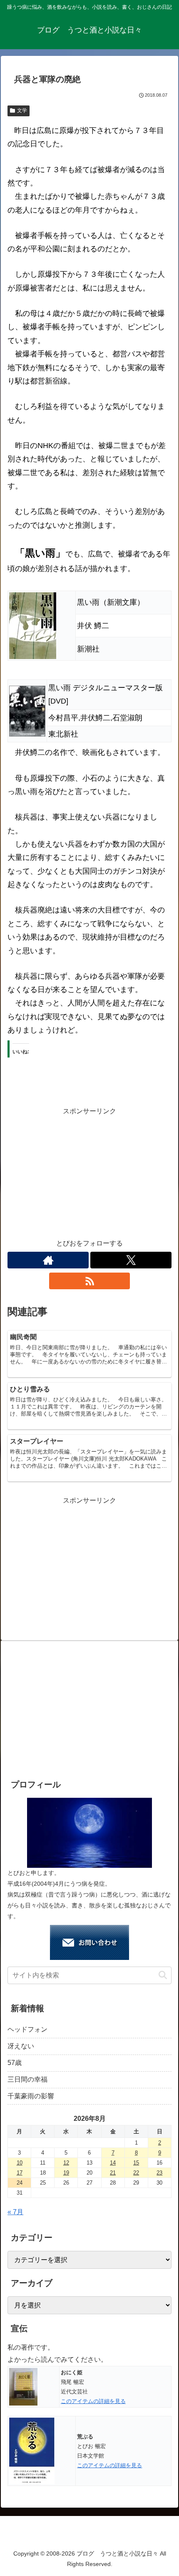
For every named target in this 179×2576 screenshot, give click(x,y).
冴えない (21, 2046)
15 (136, 2163)
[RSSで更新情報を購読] (90, 1281)
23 (159, 2173)
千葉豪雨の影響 (31, 2096)
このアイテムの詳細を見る (93, 2401)
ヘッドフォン (27, 2029)
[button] (163, 1975)
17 (20, 2173)
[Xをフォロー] (131, 1260)
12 (66, 2163)
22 (136, 2173)
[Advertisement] (89, 1176)
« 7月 (15, 2212)
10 (20, 2163)
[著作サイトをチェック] (48, 1260)
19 (66, 2173)
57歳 (15, 2063)
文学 (22, 110)
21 (113, 2173)
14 (113, 2163)
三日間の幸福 (27, 2079)
